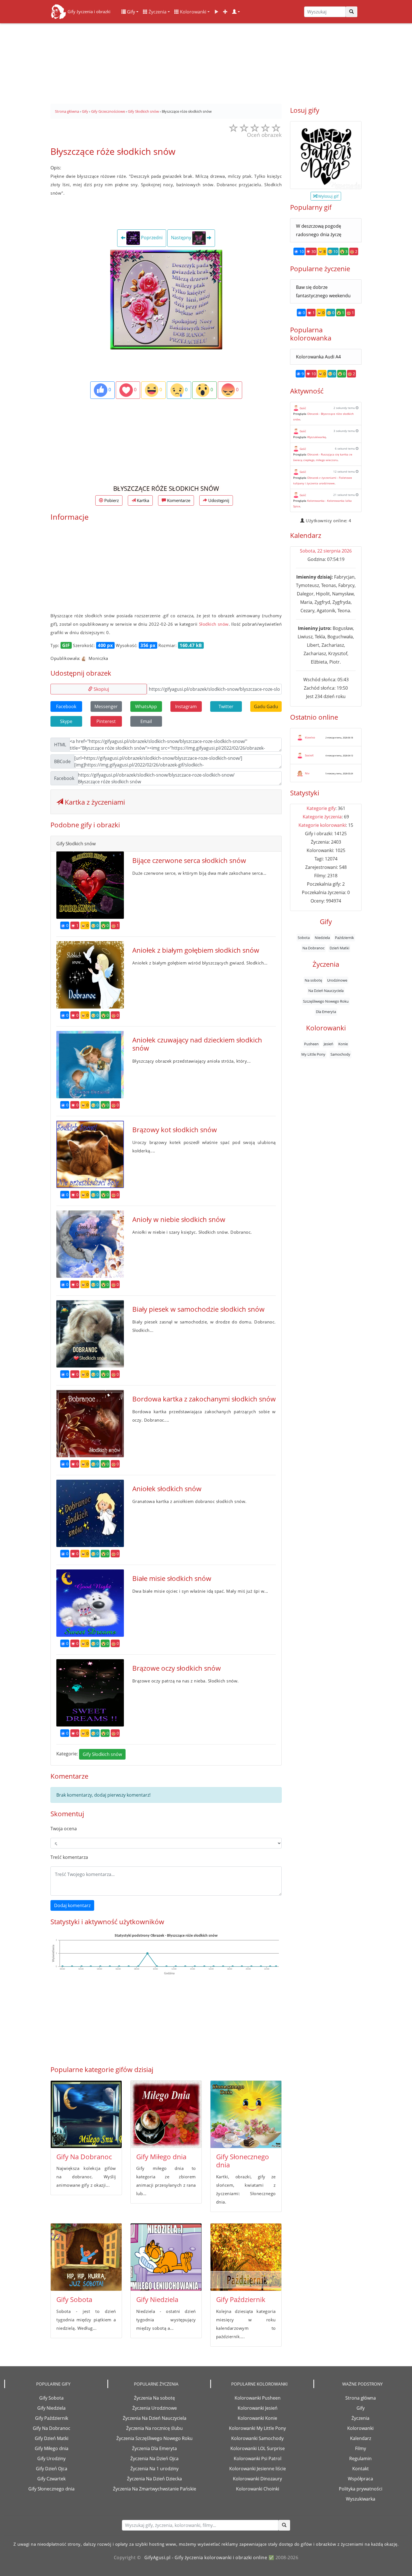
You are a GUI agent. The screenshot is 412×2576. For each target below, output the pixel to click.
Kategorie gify (321, 808)
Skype (66, 721)
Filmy (361, 2448)
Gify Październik (241, 2299)
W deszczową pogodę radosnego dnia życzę (319, 230)
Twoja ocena (64, 1829)
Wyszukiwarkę (317, 437)
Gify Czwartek (51, 2479)
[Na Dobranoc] (86, 2114)
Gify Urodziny (51, 2458)
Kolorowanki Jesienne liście (258, 2469)
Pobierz (111, 500)
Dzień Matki (339, 948)
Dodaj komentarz (72, 1905)
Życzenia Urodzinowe (155, 2408)
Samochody (340, 1054)
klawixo (310, 737)
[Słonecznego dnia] (246, 2114)
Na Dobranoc (313, 948)
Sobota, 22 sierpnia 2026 (326, 551)
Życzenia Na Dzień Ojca (154, 2458)
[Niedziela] (166, 2257)
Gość (303, 408)
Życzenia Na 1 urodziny (154, 2469)
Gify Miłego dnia (161, 2157)
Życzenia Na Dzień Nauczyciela (155, 2418)
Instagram (186, 706)
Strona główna (361, 2398)
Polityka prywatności (361, 2489)
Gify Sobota (74, 2299)
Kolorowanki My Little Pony (257, 2428)
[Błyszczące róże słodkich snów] (166, 299)
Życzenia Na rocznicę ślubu (154, 2428)
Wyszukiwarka (361, 2499)
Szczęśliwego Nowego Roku (326, 1001)
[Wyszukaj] (351, 12)
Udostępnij (218, 500)
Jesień (328, 1044)
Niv (307, 773)
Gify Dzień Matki (52, 2438)
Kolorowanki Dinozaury (257, 2479)
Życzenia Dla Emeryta (154, 2448)
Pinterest (106, 721)
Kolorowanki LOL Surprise (258, 2448)
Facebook (66, 706)
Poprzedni (151, 238)
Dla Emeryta (326, 1012)
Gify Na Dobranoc (84, 2157)
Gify (130, 12)
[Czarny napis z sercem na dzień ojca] (326, 155)
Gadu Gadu (266, 706)
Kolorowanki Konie (257, 2418)
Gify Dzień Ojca (52, 2469)
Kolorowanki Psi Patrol (258, 2458)
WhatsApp (146, 706)
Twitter (226, 706)
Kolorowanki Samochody (257, 2438)
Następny (182, 238)
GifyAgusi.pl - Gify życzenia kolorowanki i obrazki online (206, 2557)
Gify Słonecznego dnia (243, 2161)
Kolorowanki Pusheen (258, 2398)
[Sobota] (86, 2257)
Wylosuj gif (328, 196)
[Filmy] (216, 12)
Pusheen (311, 1044)
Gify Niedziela (157, 2299)
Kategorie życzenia (322, 817)
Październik (344, 938)
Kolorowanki (193, 12)
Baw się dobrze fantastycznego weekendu (323, 291)
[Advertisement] (206, 62)
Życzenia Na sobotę (154, 2398)
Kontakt (361, 2469)
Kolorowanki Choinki (258, 2489)
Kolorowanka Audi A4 (318, 357)
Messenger (106, 706)
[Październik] (246, 2257)
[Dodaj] (225, 12)
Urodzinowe (337, 980)
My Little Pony (313, 1054)
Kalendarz (361, 2438)
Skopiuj (101, 689)
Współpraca (360, 2479)
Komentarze (178, 500)
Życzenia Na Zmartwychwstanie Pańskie (155, 2489)
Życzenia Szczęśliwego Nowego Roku (154, 2438)
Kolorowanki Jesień (258, 2408)
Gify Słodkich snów (102, 1754)
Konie (343, 1044)
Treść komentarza (69, 1857)
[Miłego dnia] (166, 2114)
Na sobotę (313, 980)
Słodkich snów (214, 624)
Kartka (142, 500)
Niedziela (322, 938)
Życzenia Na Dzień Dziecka (154, 2479)
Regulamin (360, 2458)
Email (146, 721)
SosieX (309, 755)
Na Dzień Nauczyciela (326, 991)
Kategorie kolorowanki (322, 825)
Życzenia (157, 12)
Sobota (304, 938)
